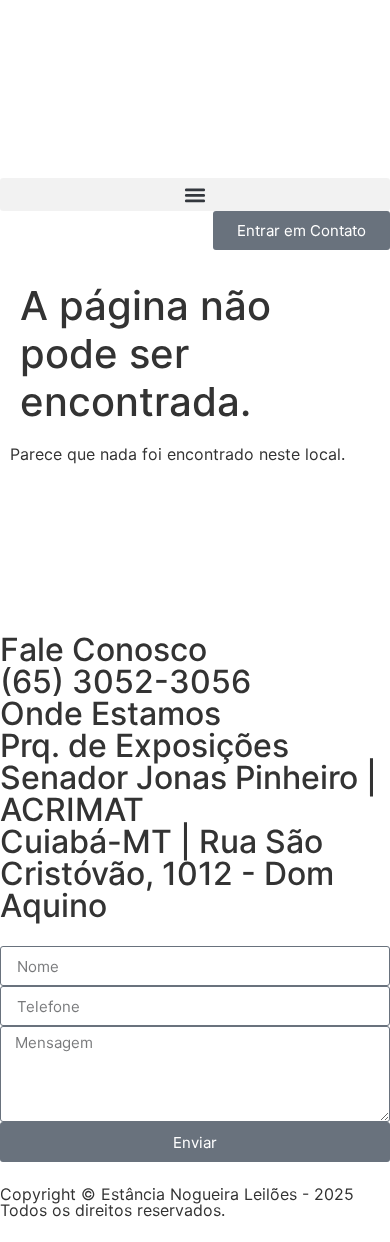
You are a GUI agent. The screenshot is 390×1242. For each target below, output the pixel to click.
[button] (195, 194)
